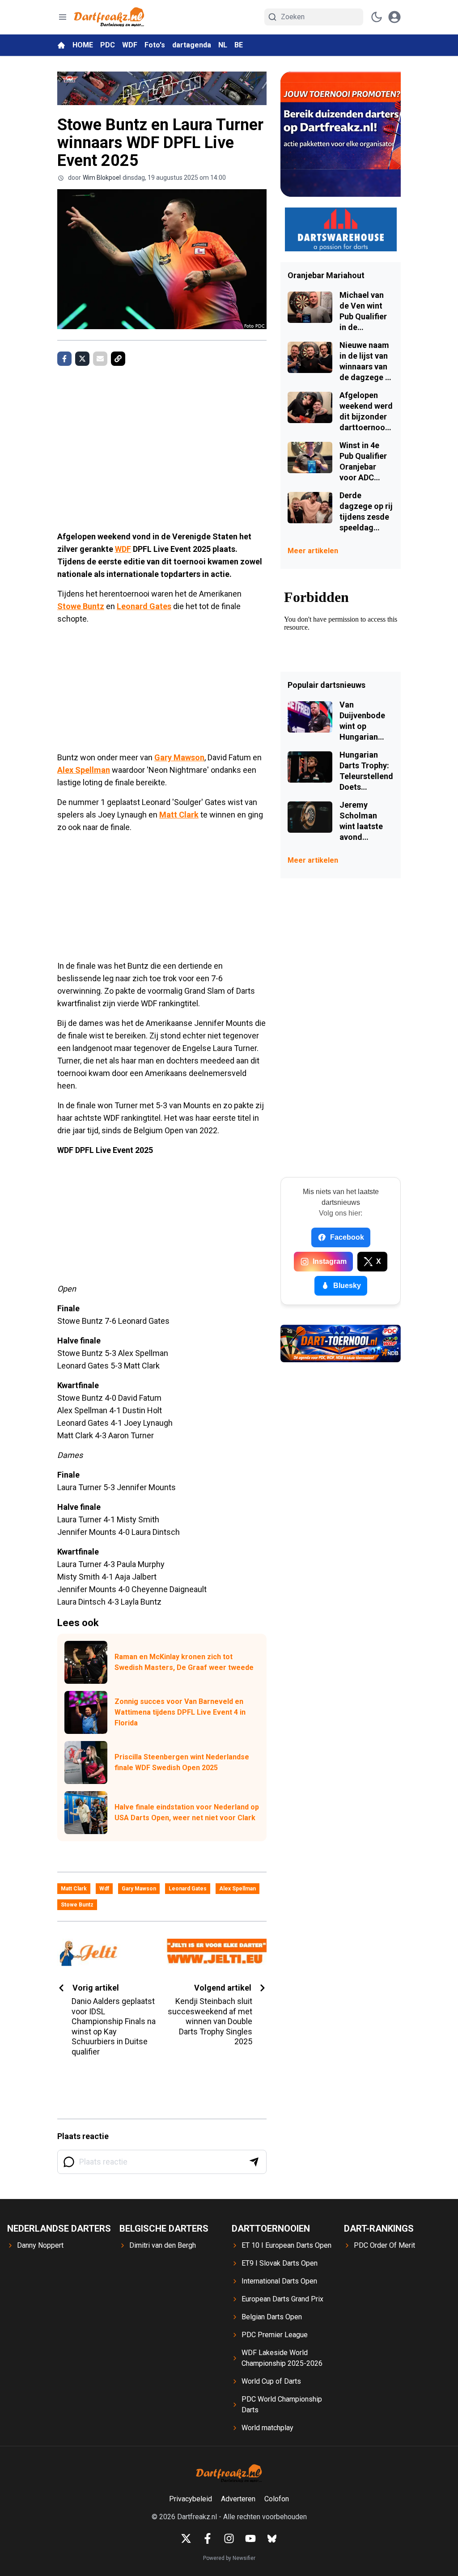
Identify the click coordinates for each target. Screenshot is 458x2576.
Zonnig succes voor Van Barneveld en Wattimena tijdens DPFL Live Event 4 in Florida (180, 1712)
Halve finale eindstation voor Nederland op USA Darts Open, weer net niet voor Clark (187, 1812)
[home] (61, 45)
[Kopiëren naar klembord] (118, 359)
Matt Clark (179, 815)
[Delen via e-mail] (100, 359)
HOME (83, 45)
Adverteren (238, 2499)
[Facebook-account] (208, 2538)
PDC (108, 45)
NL (223, 45)
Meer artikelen (313, 551)
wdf (104, 1889)
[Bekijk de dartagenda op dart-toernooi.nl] (341, 1343)
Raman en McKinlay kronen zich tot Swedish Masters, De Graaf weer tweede (184, 1662)
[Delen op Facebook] (64, 359)
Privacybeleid (191, 2499)
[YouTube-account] (250, 2538)
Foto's (155, 45)
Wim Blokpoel (102, 178)
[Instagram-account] (229, 2538)
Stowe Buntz (81, 606)
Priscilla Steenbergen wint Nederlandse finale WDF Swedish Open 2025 (182, 1762)
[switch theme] (377, 17)
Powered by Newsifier (229, 2558)
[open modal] (394, 17)
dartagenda (192, 45)
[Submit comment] (254, 2162)
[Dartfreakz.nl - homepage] (109, 17)
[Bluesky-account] (272, 2538)
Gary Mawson (179, 757)
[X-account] (186, 2538)
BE (239, 45)
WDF (130, 45)
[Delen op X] (82, 359)
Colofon (277, 2499)
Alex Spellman (84, 770)
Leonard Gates (144, 606)
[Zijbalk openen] (63, 17)
